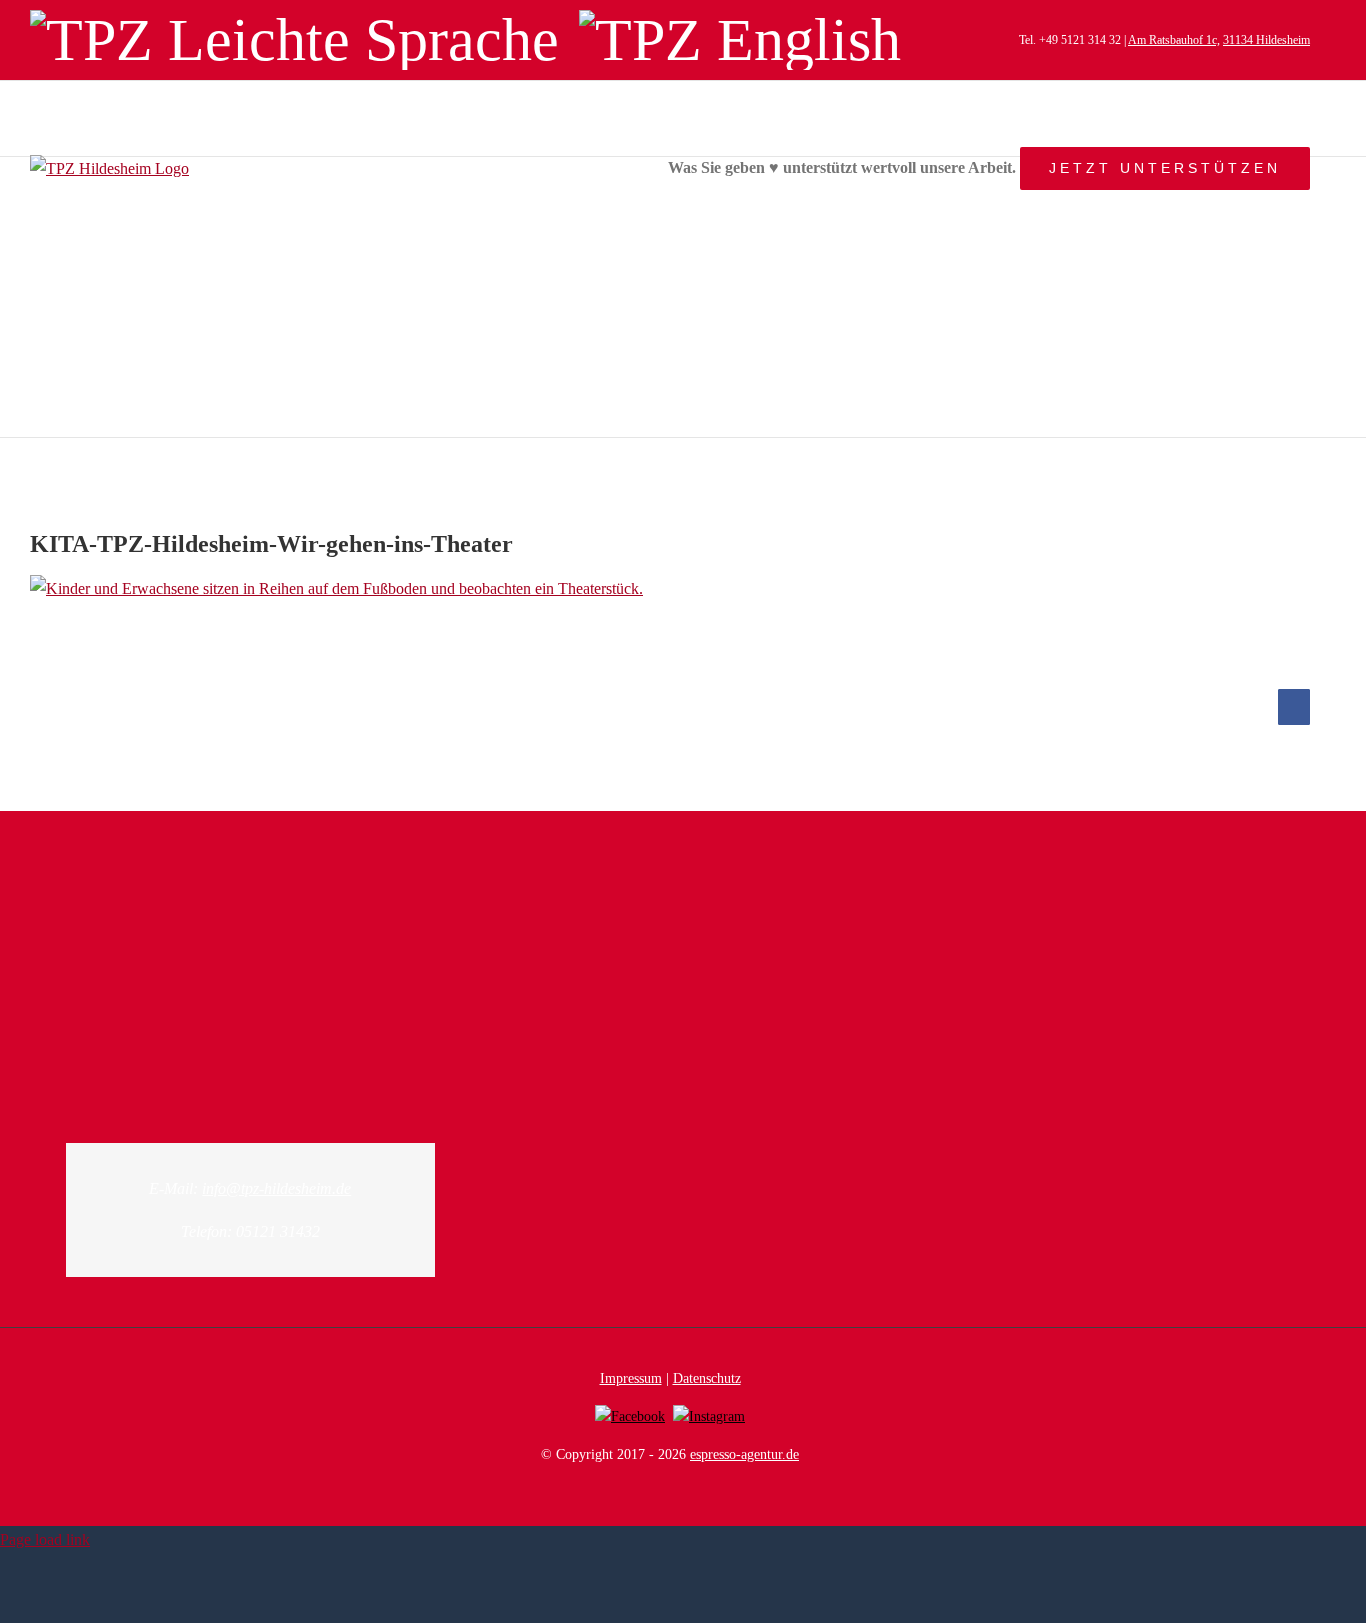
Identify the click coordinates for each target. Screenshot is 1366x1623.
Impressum (631, 1378)
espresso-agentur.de (744, 1454)
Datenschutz (707, 1378)
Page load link (45, 1539)
